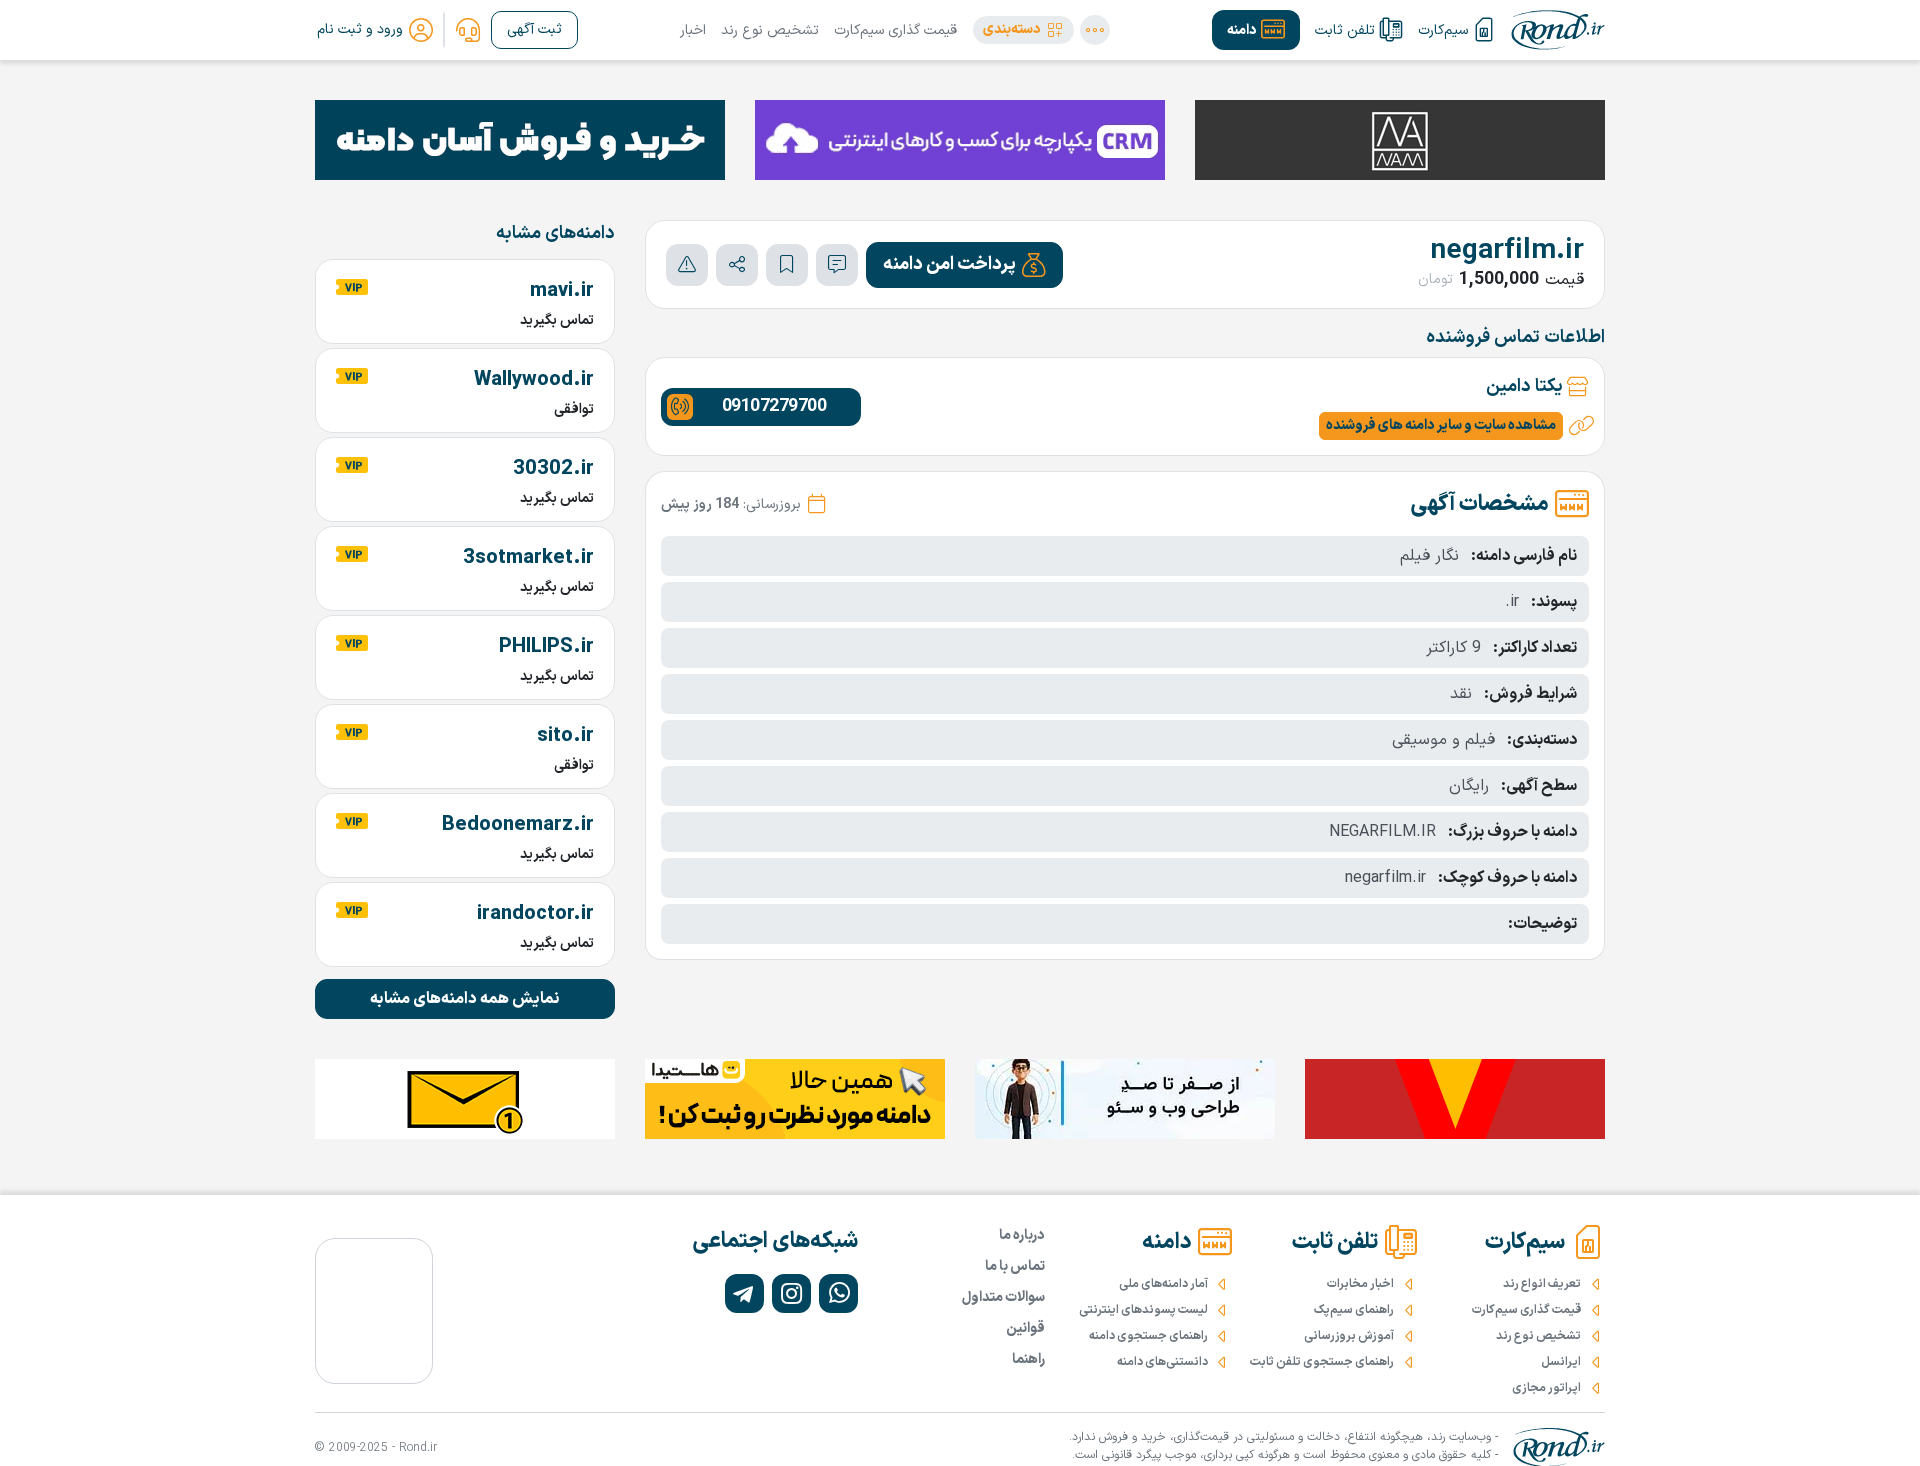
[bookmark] (787, 265)
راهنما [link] (1028, 1359)
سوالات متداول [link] (1003, 1297)
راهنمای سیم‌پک (1354, 1310)
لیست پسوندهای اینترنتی (1143, 1310)
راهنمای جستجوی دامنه (1148, 1336)
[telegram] (744, 1293)
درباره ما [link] (1022, 1235)
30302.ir (553, 469)
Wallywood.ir (534, 380)
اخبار (693, 30)
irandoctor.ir (535, 914)
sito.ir (565, 736)
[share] (737, 265)
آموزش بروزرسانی (1349, 1336)
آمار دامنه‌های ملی (1163, 1284)
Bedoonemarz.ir (518, 825)
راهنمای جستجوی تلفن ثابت (1322, 1362)
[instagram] (791, 1293)
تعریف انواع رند (1542, 1284)
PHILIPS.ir (546, 647)
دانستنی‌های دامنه (1162, 1362)
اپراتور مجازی (1546, 1388)
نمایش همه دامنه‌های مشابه (465, 999)
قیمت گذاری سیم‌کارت (895, 30)
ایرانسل (1561, 1362)
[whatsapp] (838, 1293)
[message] (837, 265)
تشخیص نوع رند (770, 30)
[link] (468, 30)
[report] (687, 265)
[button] (1023, 30)
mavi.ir (562, 291)
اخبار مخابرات (1360, 1284)
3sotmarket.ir (528, 558)
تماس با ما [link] (1015, 1266)
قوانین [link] (1025, 1328)
